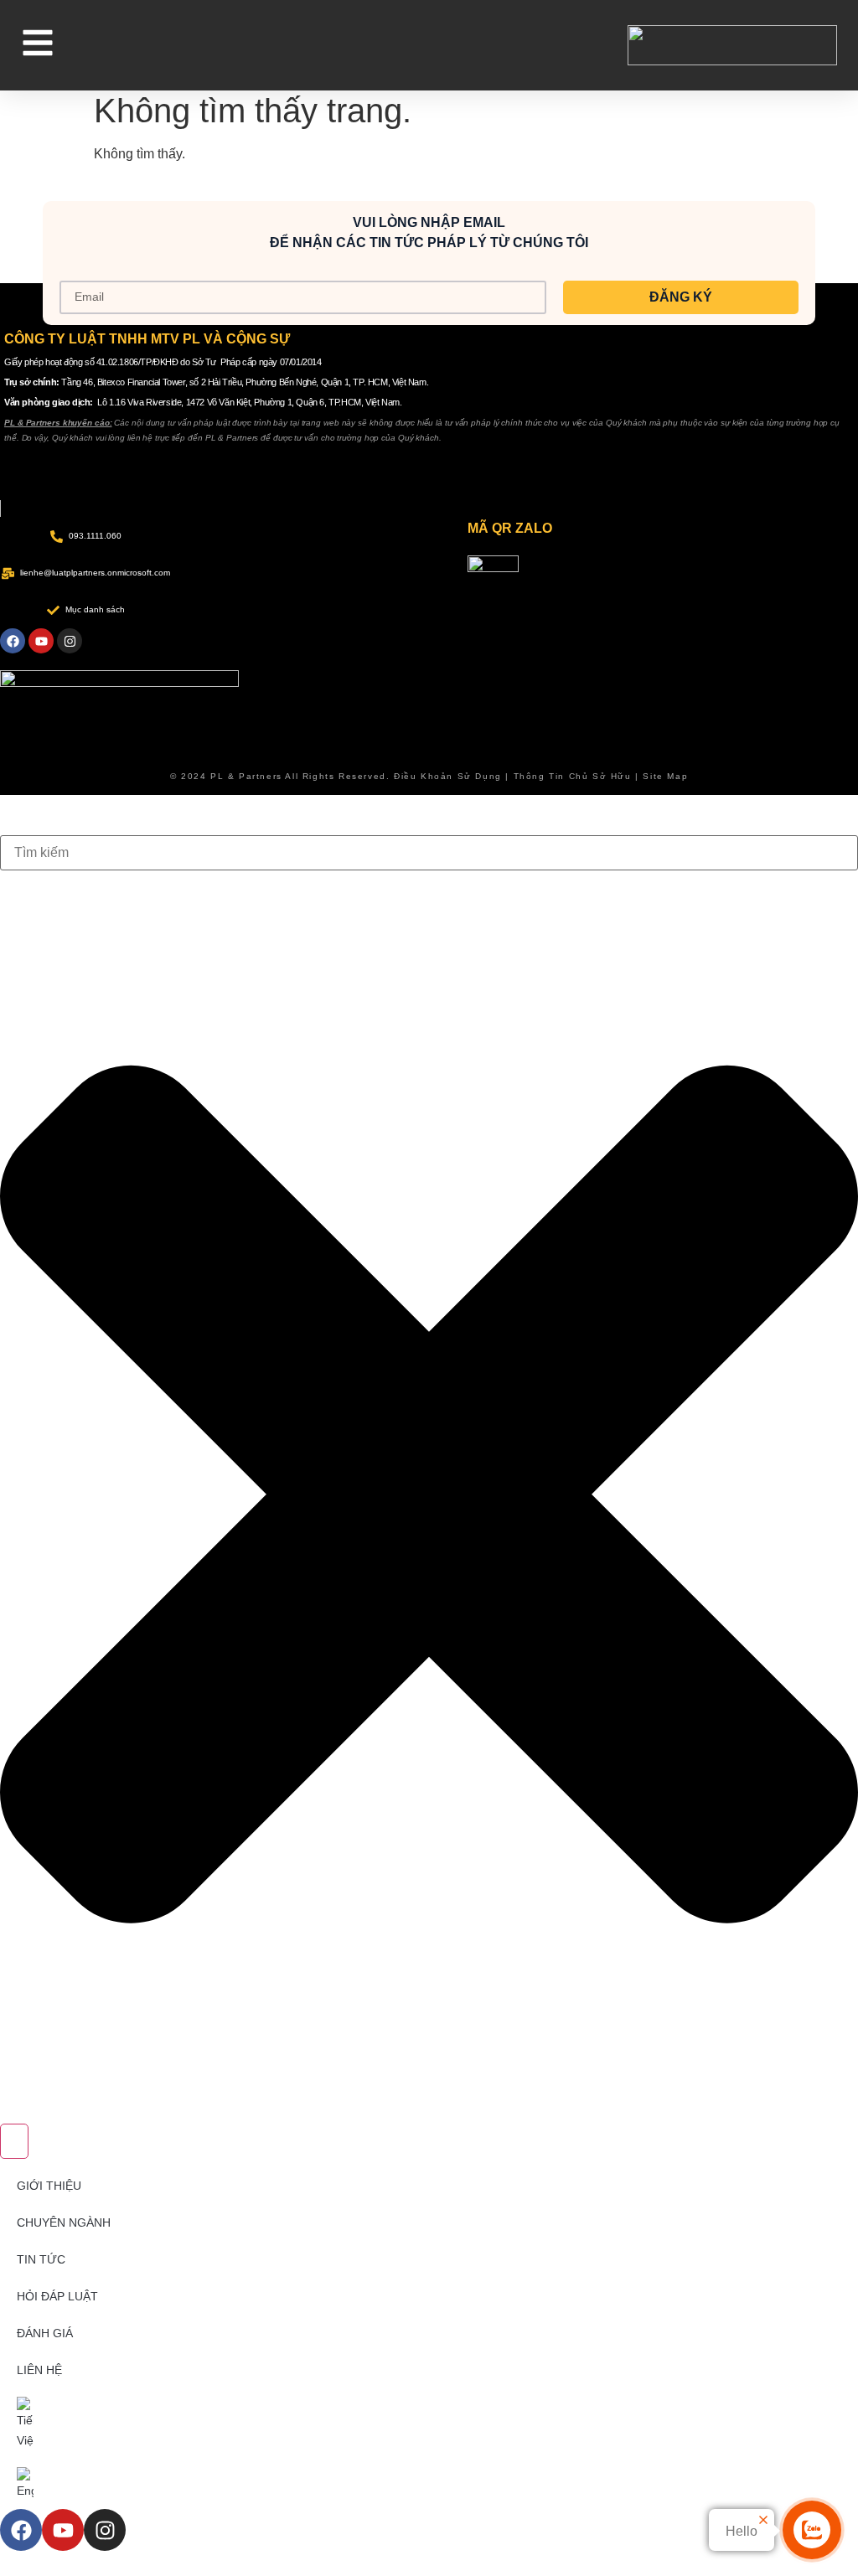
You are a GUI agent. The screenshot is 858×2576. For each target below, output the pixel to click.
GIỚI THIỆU (49, 2186)
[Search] (14, 2141)
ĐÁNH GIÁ (45, 2333)
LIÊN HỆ (39, 2370)
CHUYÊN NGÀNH (64, 2222)
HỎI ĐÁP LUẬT (57, 2296)
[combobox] (429, 853)
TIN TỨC (41, 2259)
